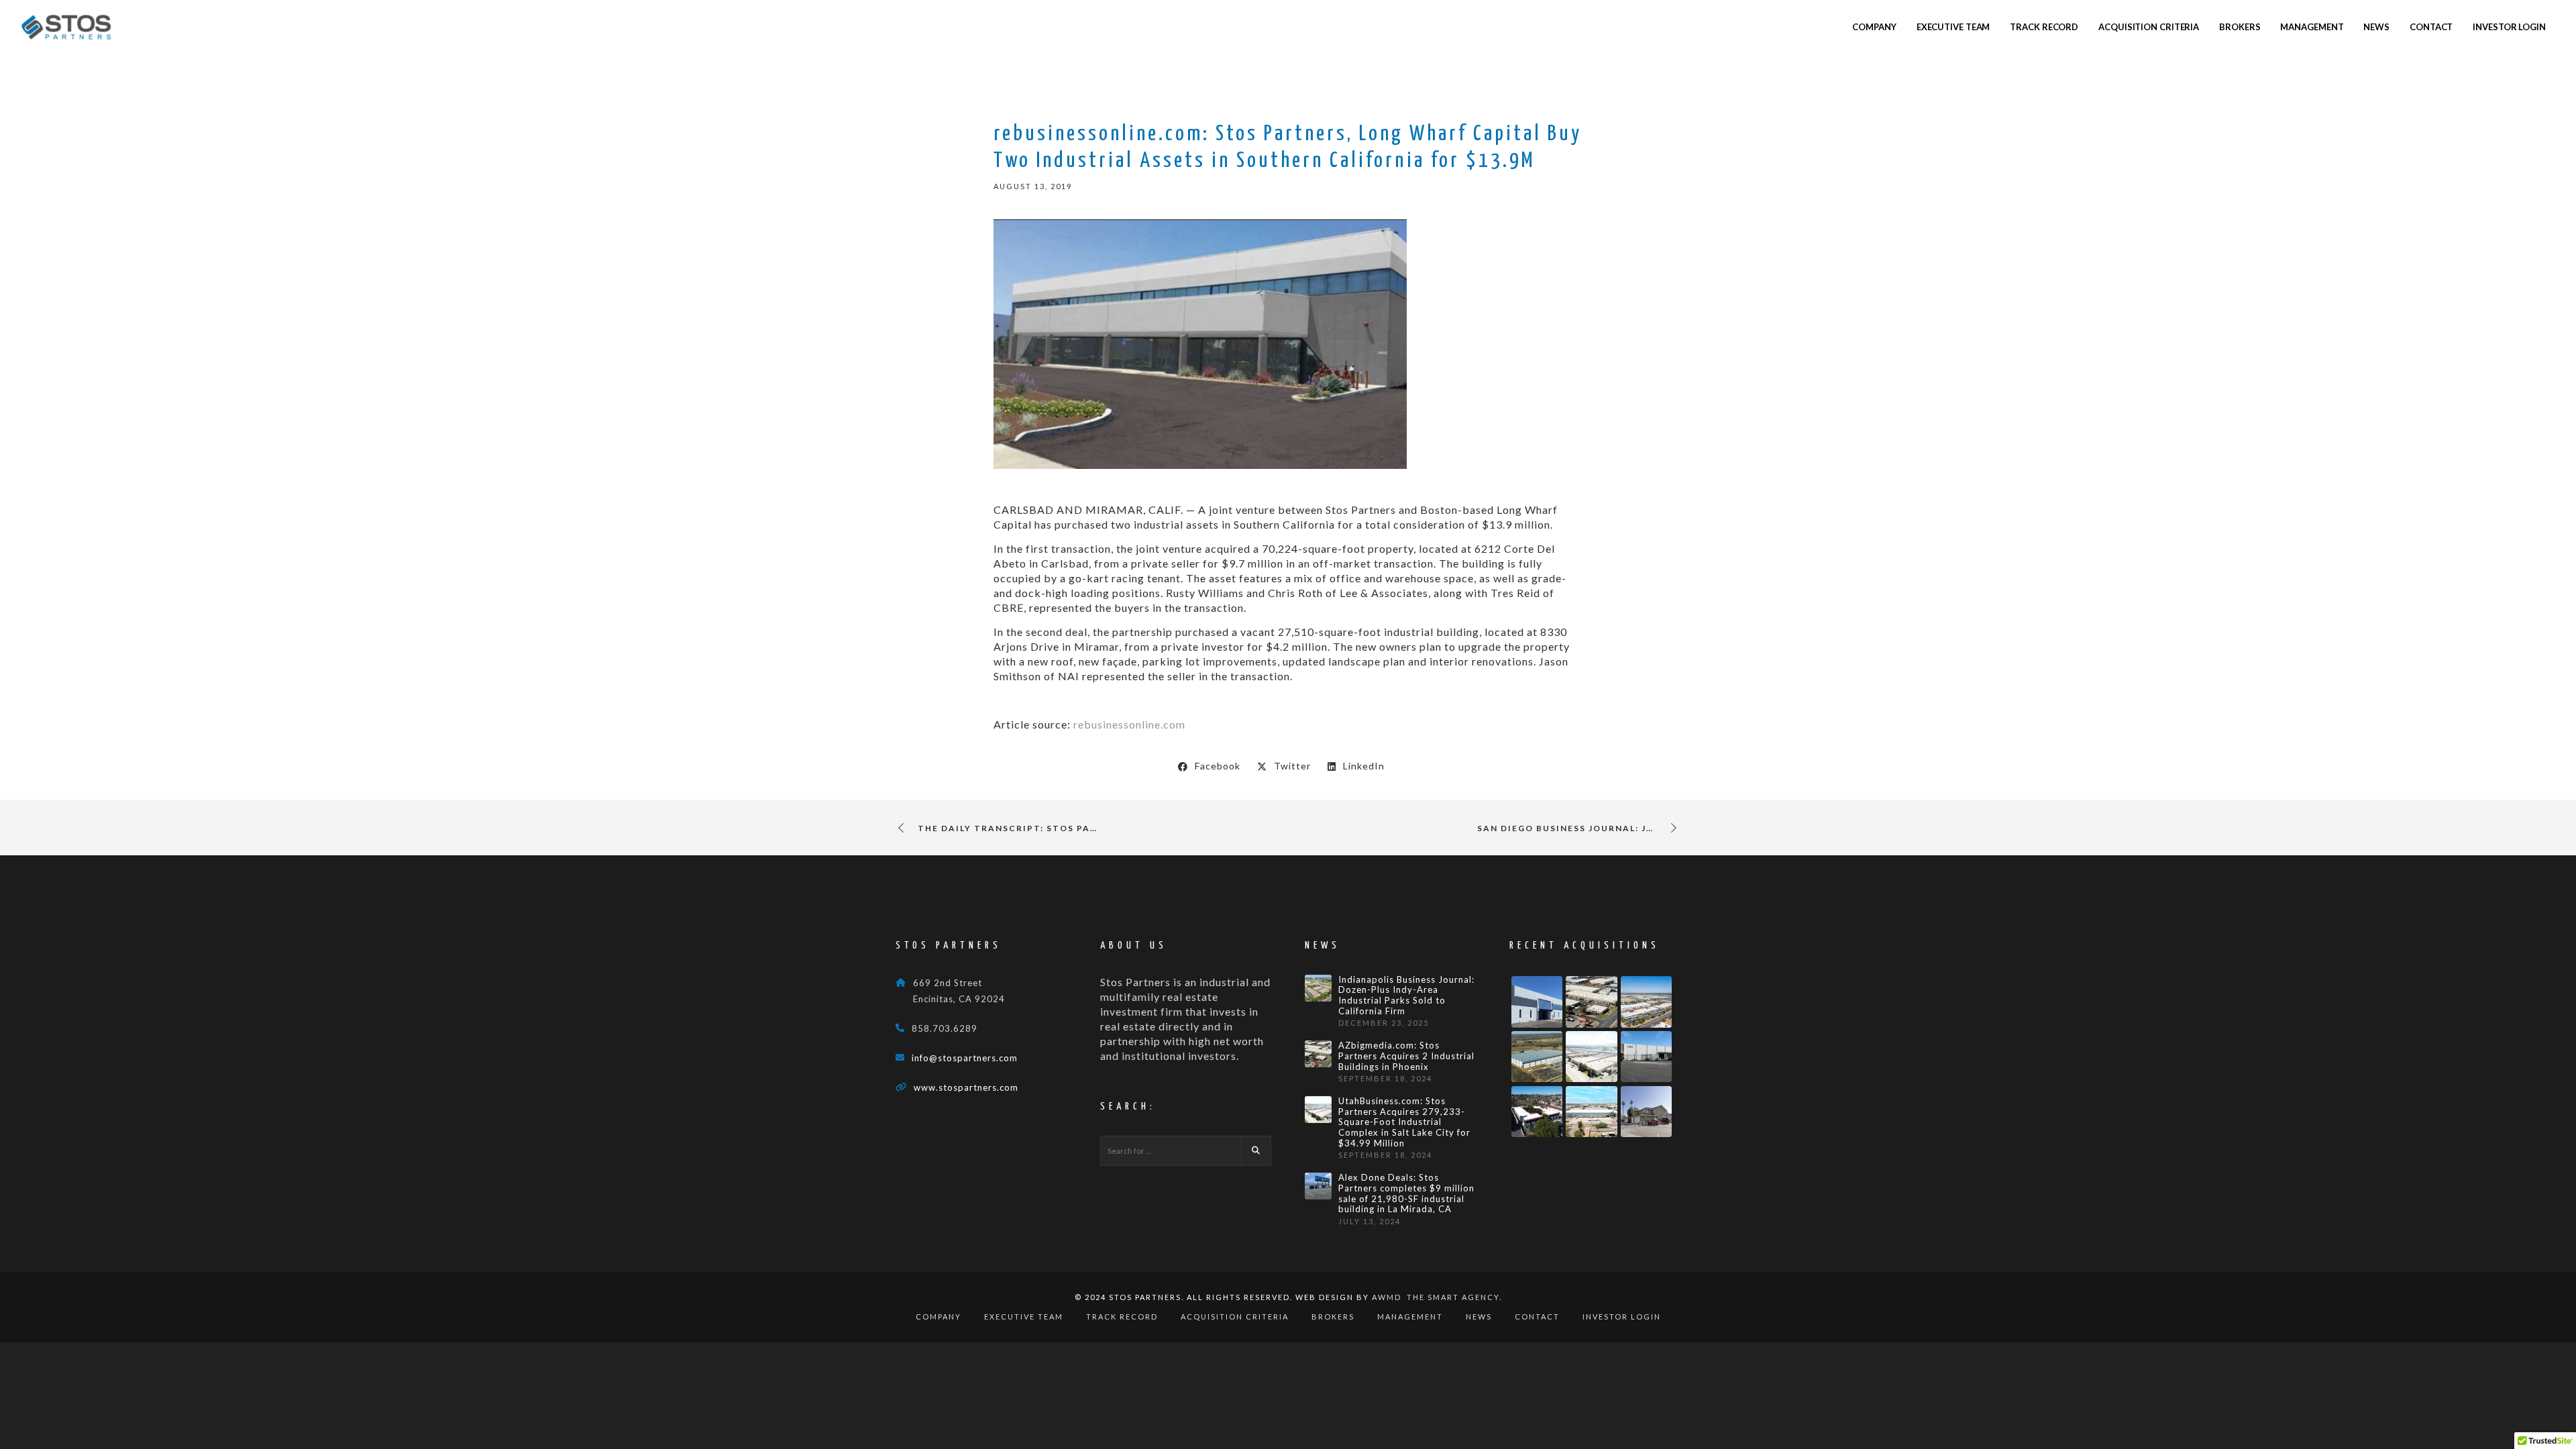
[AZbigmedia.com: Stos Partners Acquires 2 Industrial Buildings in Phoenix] (1318, 1054)
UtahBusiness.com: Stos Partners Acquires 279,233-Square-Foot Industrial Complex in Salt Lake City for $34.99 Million (1404, 1122)
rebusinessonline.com (1129, 724)
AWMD (1387, 1297)
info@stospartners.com (965, 1058)
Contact (1537, 1317)
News (1479, 1317)
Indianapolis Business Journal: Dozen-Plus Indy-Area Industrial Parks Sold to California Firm (1406, 996)
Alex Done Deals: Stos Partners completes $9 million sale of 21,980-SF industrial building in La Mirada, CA (1406, 1193)
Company (938, 1317)
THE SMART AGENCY (1453, 1297)
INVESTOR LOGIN (1622, 1317)
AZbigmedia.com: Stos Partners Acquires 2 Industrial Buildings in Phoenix (1406, 1056)
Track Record (1122, 1317)
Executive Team (1024, 1317)
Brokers (1333, 1317)
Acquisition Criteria (1235, 1317)
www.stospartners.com (966, 1087)
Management (1410, 1317)
